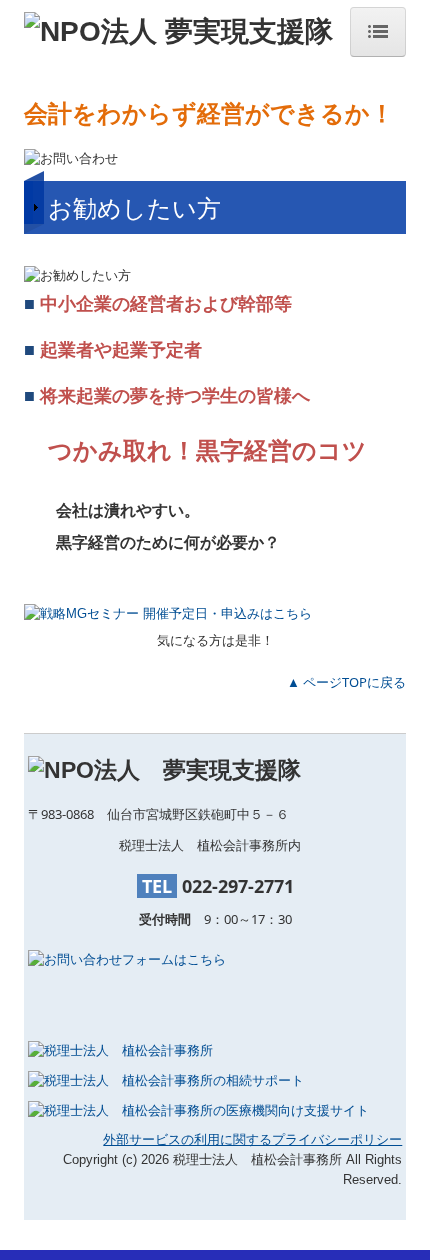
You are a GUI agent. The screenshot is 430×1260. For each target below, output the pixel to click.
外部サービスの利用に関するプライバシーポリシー (252, 1139)
